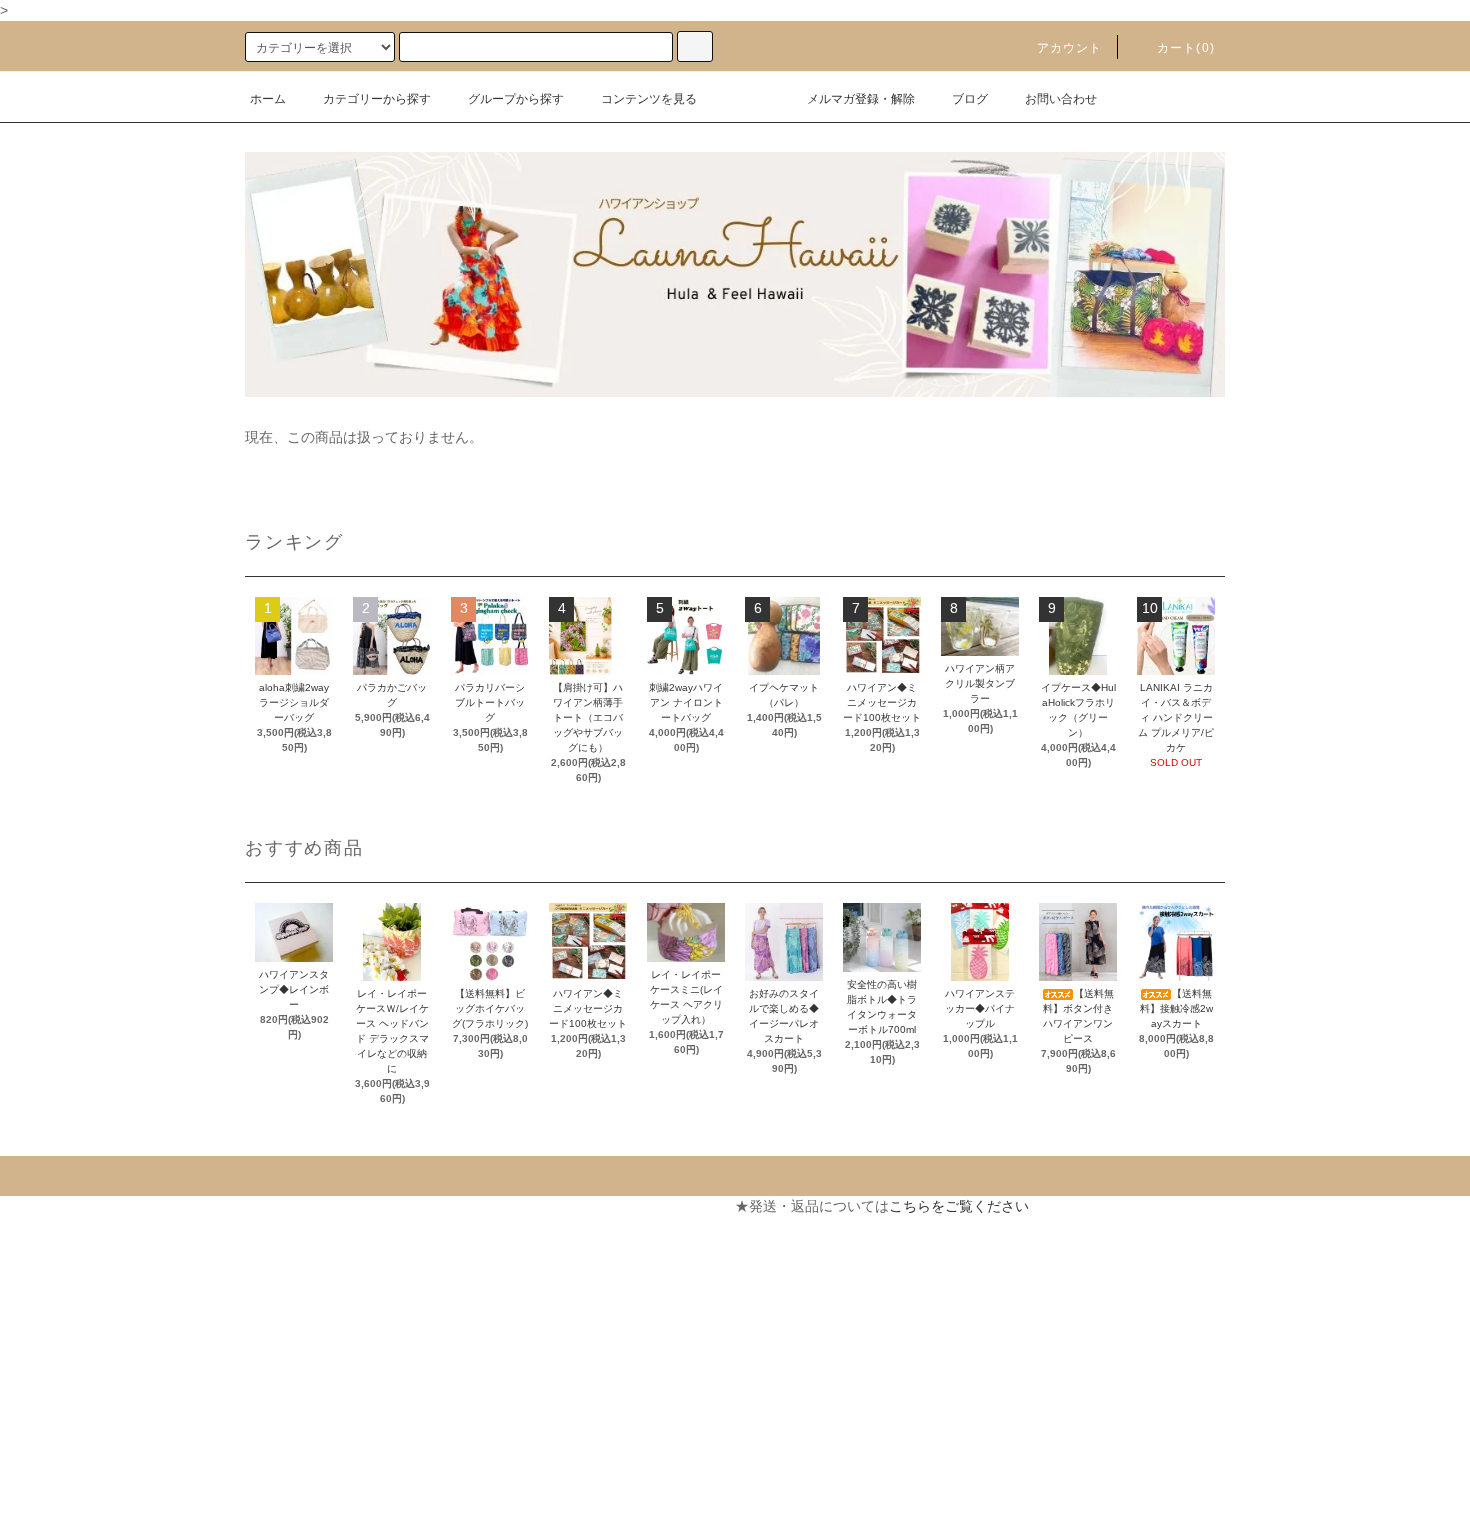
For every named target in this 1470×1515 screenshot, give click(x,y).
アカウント (1070, 48)
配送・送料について (78, 1278)
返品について (57, 1314)
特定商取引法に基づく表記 (99, 1350)
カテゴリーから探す (377, 99)
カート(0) (1186, 48)
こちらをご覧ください (959, 1206)
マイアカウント (431, 1206)
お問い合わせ (1061, 99)
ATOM (75, 1494)
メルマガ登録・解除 (861, 99)
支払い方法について (78, 1242)
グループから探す (516, 99)
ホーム (268, 99)
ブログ (970, 99)
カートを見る (424, 1242)
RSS (29, 1494)
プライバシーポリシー (85, 1386)
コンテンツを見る (649, 99)
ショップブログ (64, 1458)
